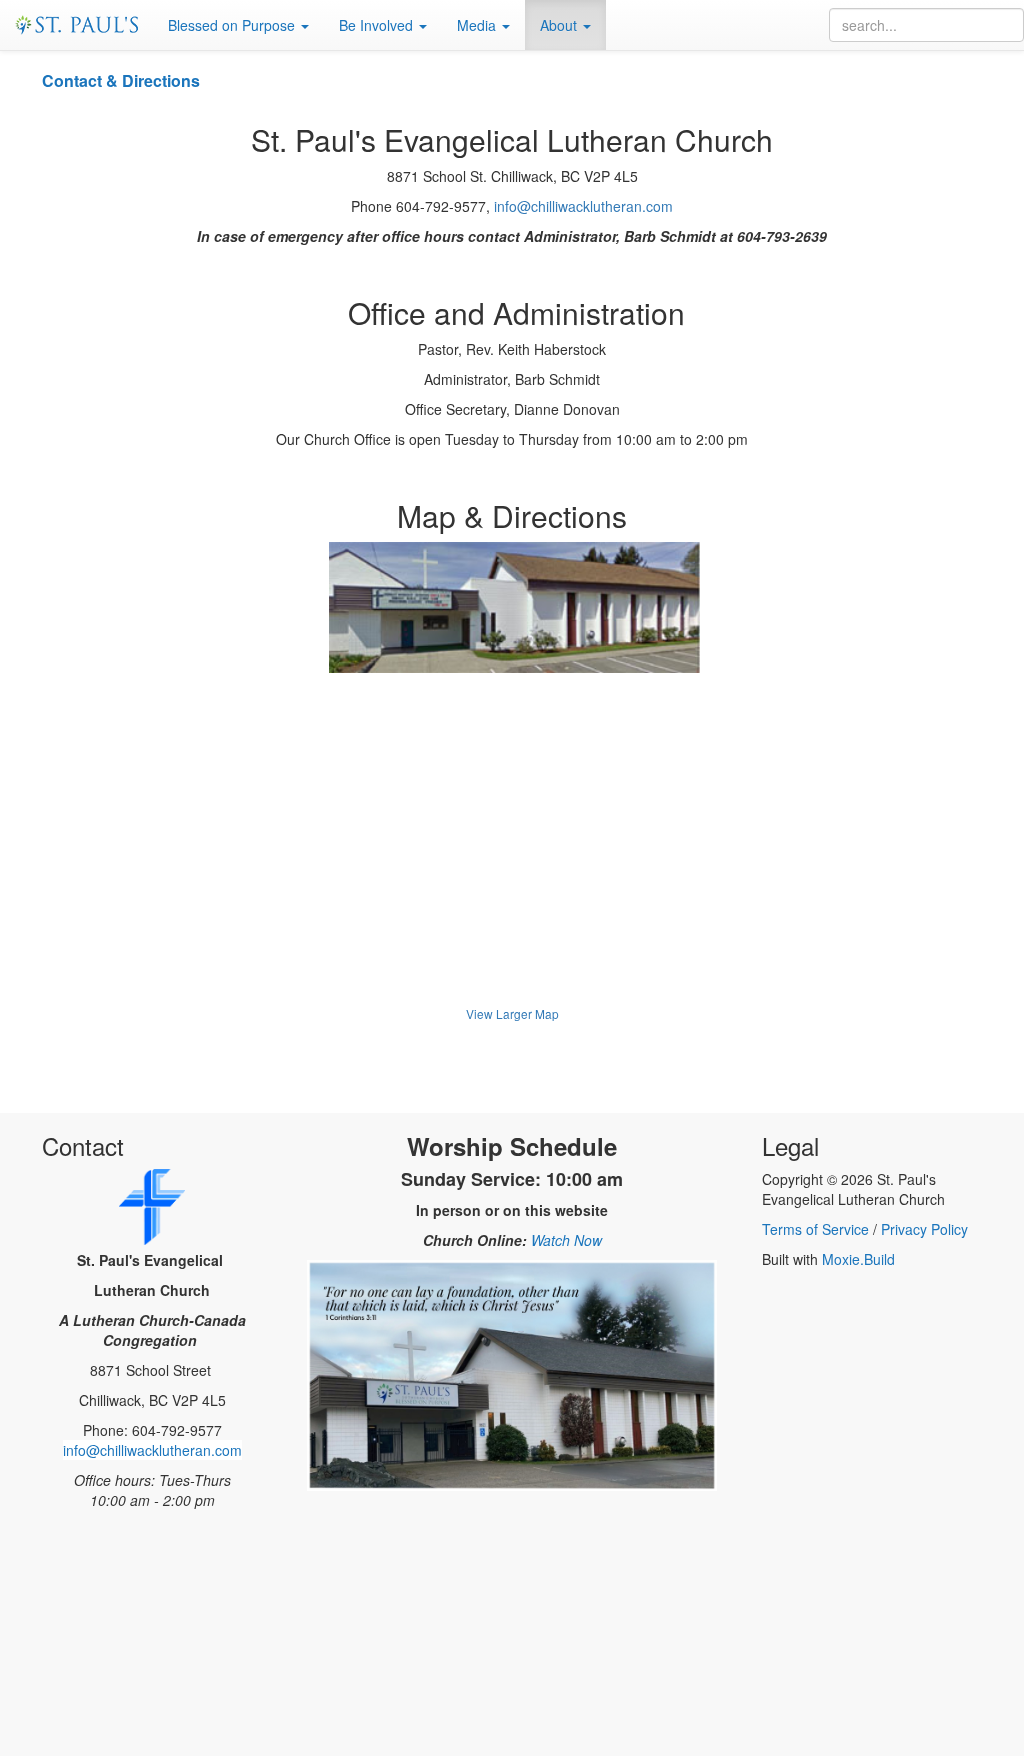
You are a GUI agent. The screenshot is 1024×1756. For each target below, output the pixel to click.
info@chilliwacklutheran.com (583, 206)
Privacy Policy (924, 1229)
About (560, 25)
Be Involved (378, 25)
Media (478, 25)
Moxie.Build (858, 1259)
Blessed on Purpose (233, 25)
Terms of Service (815, 1229)
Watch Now (566, 1240)
